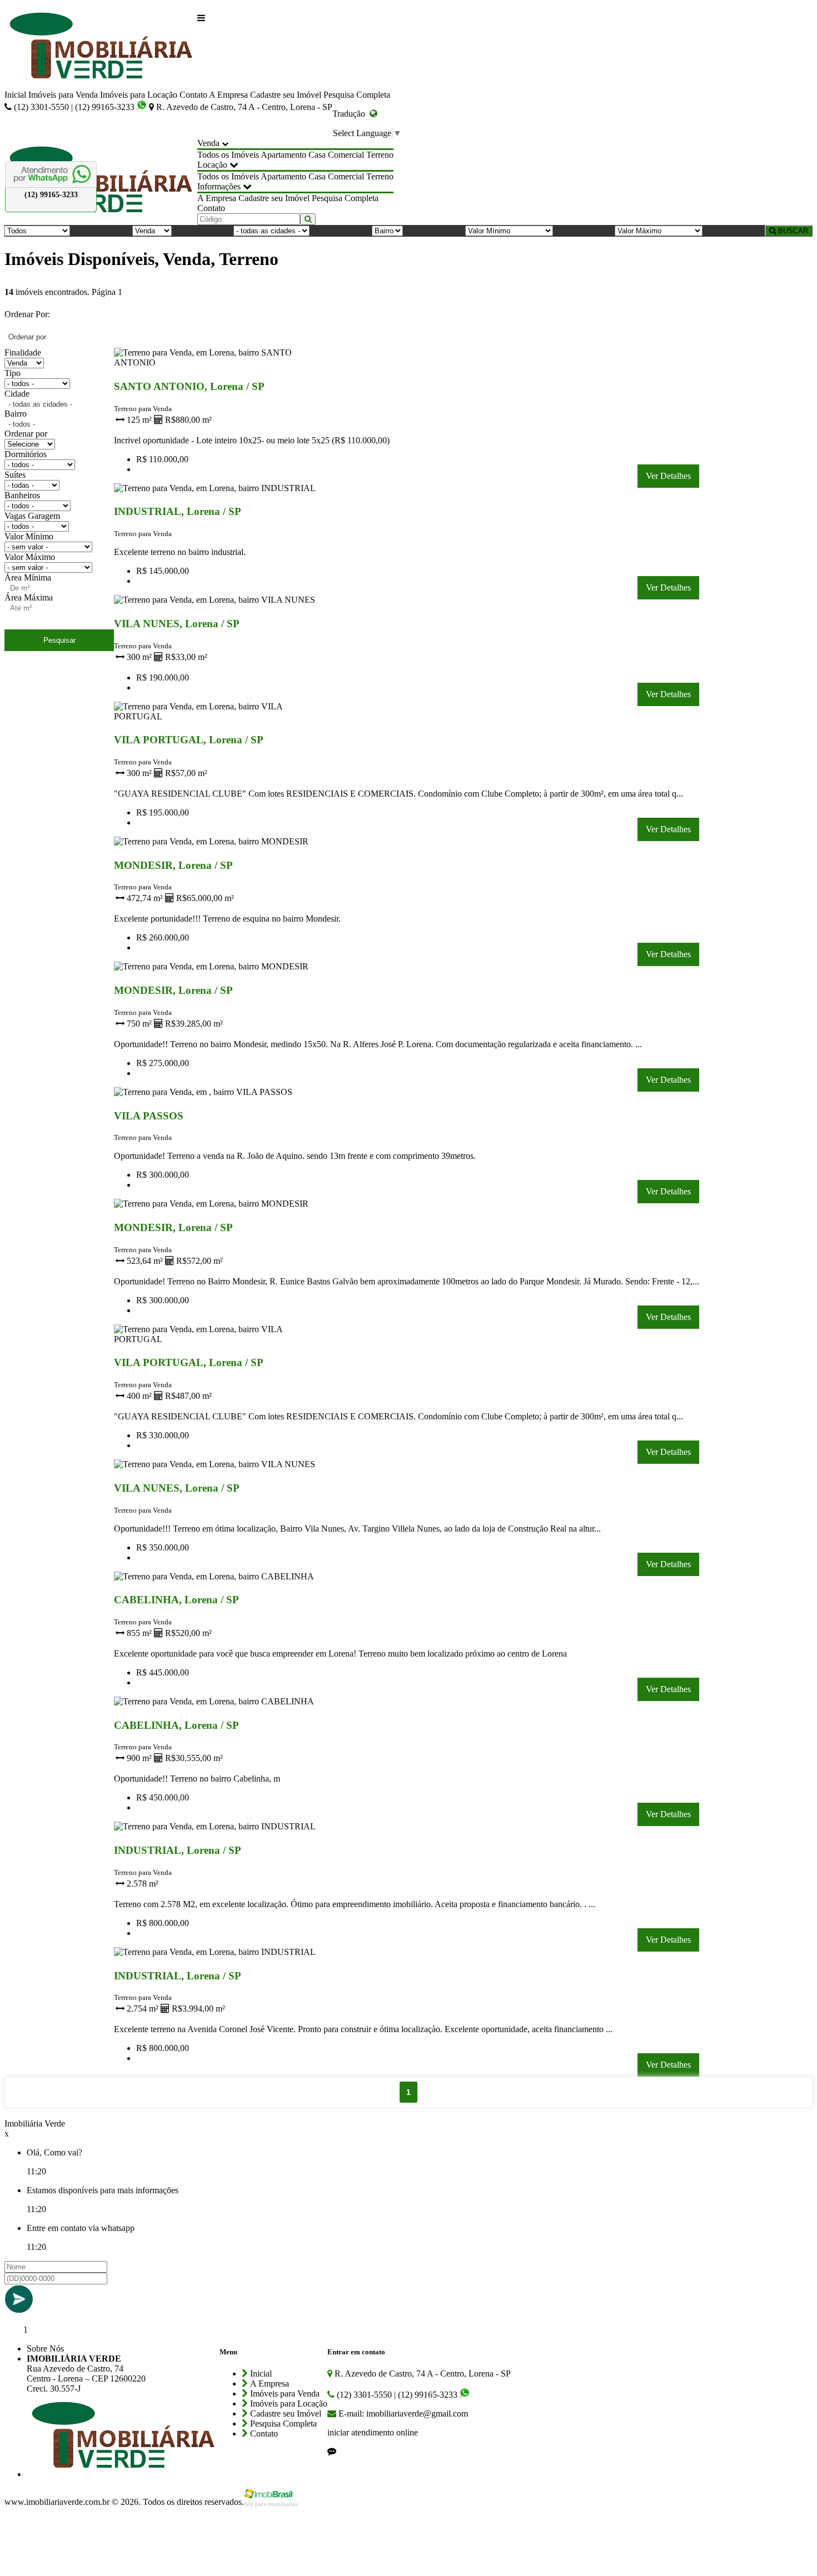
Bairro (16, 414)
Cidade (17, 394)
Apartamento (283, 155)
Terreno (380, 155)
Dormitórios (26, 454)
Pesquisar (59, 640)
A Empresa (228, 95)
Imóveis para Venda (63, 95)
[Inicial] (101, 47)
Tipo (13, 373)
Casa (317, 155)
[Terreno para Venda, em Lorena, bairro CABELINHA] (219, 1579)
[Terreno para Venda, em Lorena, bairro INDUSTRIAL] (219, 490)
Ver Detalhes (668, 476)
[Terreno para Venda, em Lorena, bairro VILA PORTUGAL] (219, 719)
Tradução (351, 114)
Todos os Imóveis (228, 155)
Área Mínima (28, 577)
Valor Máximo (30, 557)
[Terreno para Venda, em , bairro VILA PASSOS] (219, 1094)
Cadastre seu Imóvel (286, 95)
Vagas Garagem (32, 516)
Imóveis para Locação (139, 95)
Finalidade (23, 352)
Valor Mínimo (29, 536)
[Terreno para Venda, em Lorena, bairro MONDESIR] (219, 844)
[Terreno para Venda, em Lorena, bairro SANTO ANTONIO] (219, 365)
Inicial (15, 95)
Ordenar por (26, 434)
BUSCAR (792, 231)
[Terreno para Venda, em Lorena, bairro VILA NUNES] (219, 602)
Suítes (15, 475)
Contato (193, 95)
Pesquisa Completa (357, 95)
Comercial (346, 155)
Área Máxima (29, 597)
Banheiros (22, 495)
